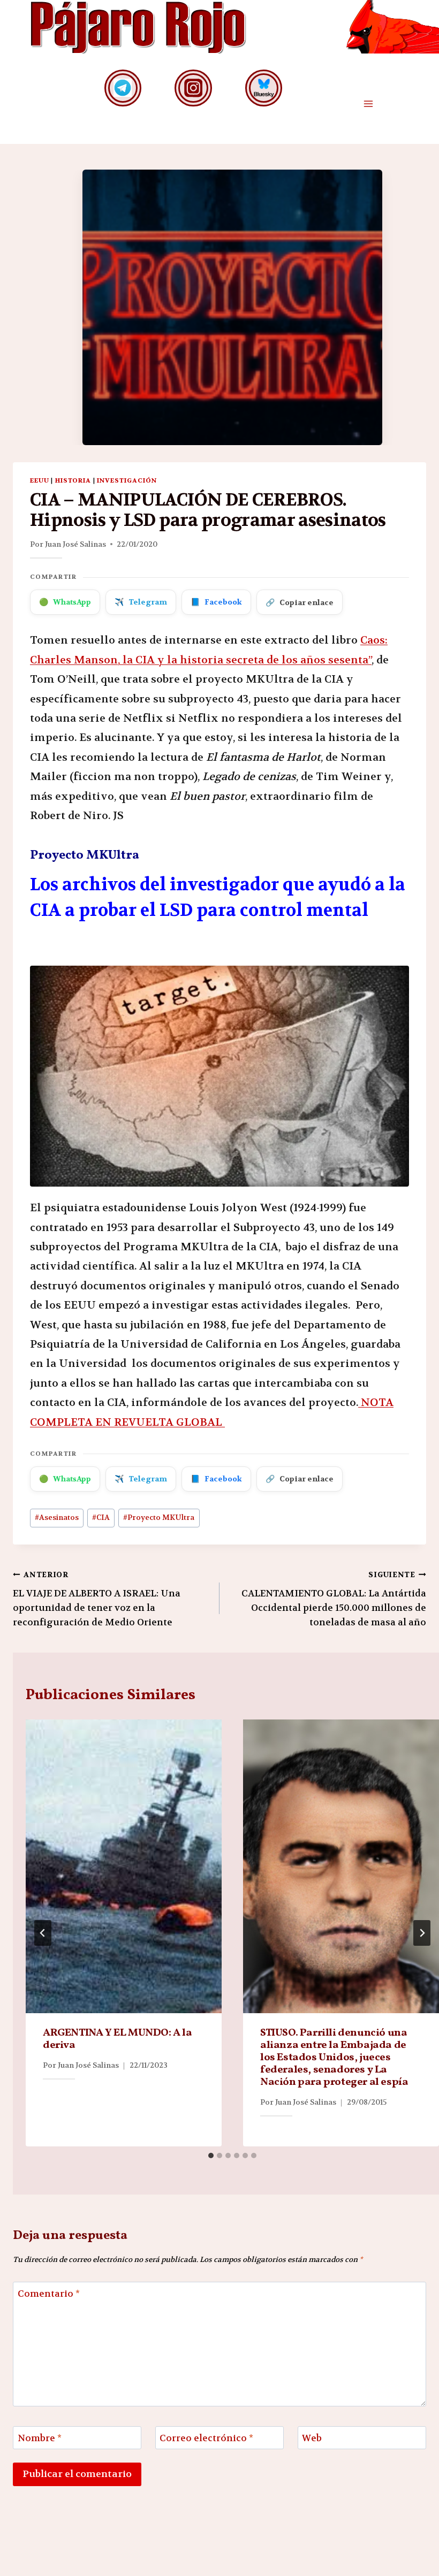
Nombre (40, 2438)
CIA (101, 1518)
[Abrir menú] (368, 104)
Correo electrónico (206, 2438)
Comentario (49, 2294)
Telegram (141, 602)
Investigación (127, 480)
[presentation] (124, 1866)
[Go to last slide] (43, 1933)
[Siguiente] (422, 1933)
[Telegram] (123, 88)
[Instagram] (193, 88)
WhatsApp (65, 602)
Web (312, 2438)
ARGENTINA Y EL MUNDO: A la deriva (118, 2039)
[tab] (211, 2155)
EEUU (40, 480)
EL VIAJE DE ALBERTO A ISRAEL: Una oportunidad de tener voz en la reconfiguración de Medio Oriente (97, 1599)
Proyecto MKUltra (159, 1518)
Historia (73, 480)
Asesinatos (57, 1518)
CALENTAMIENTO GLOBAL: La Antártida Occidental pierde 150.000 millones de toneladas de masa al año (334, 1599)
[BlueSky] (264, 88)
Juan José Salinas (75, 544)
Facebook (216, 602)
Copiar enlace (300, 602)
